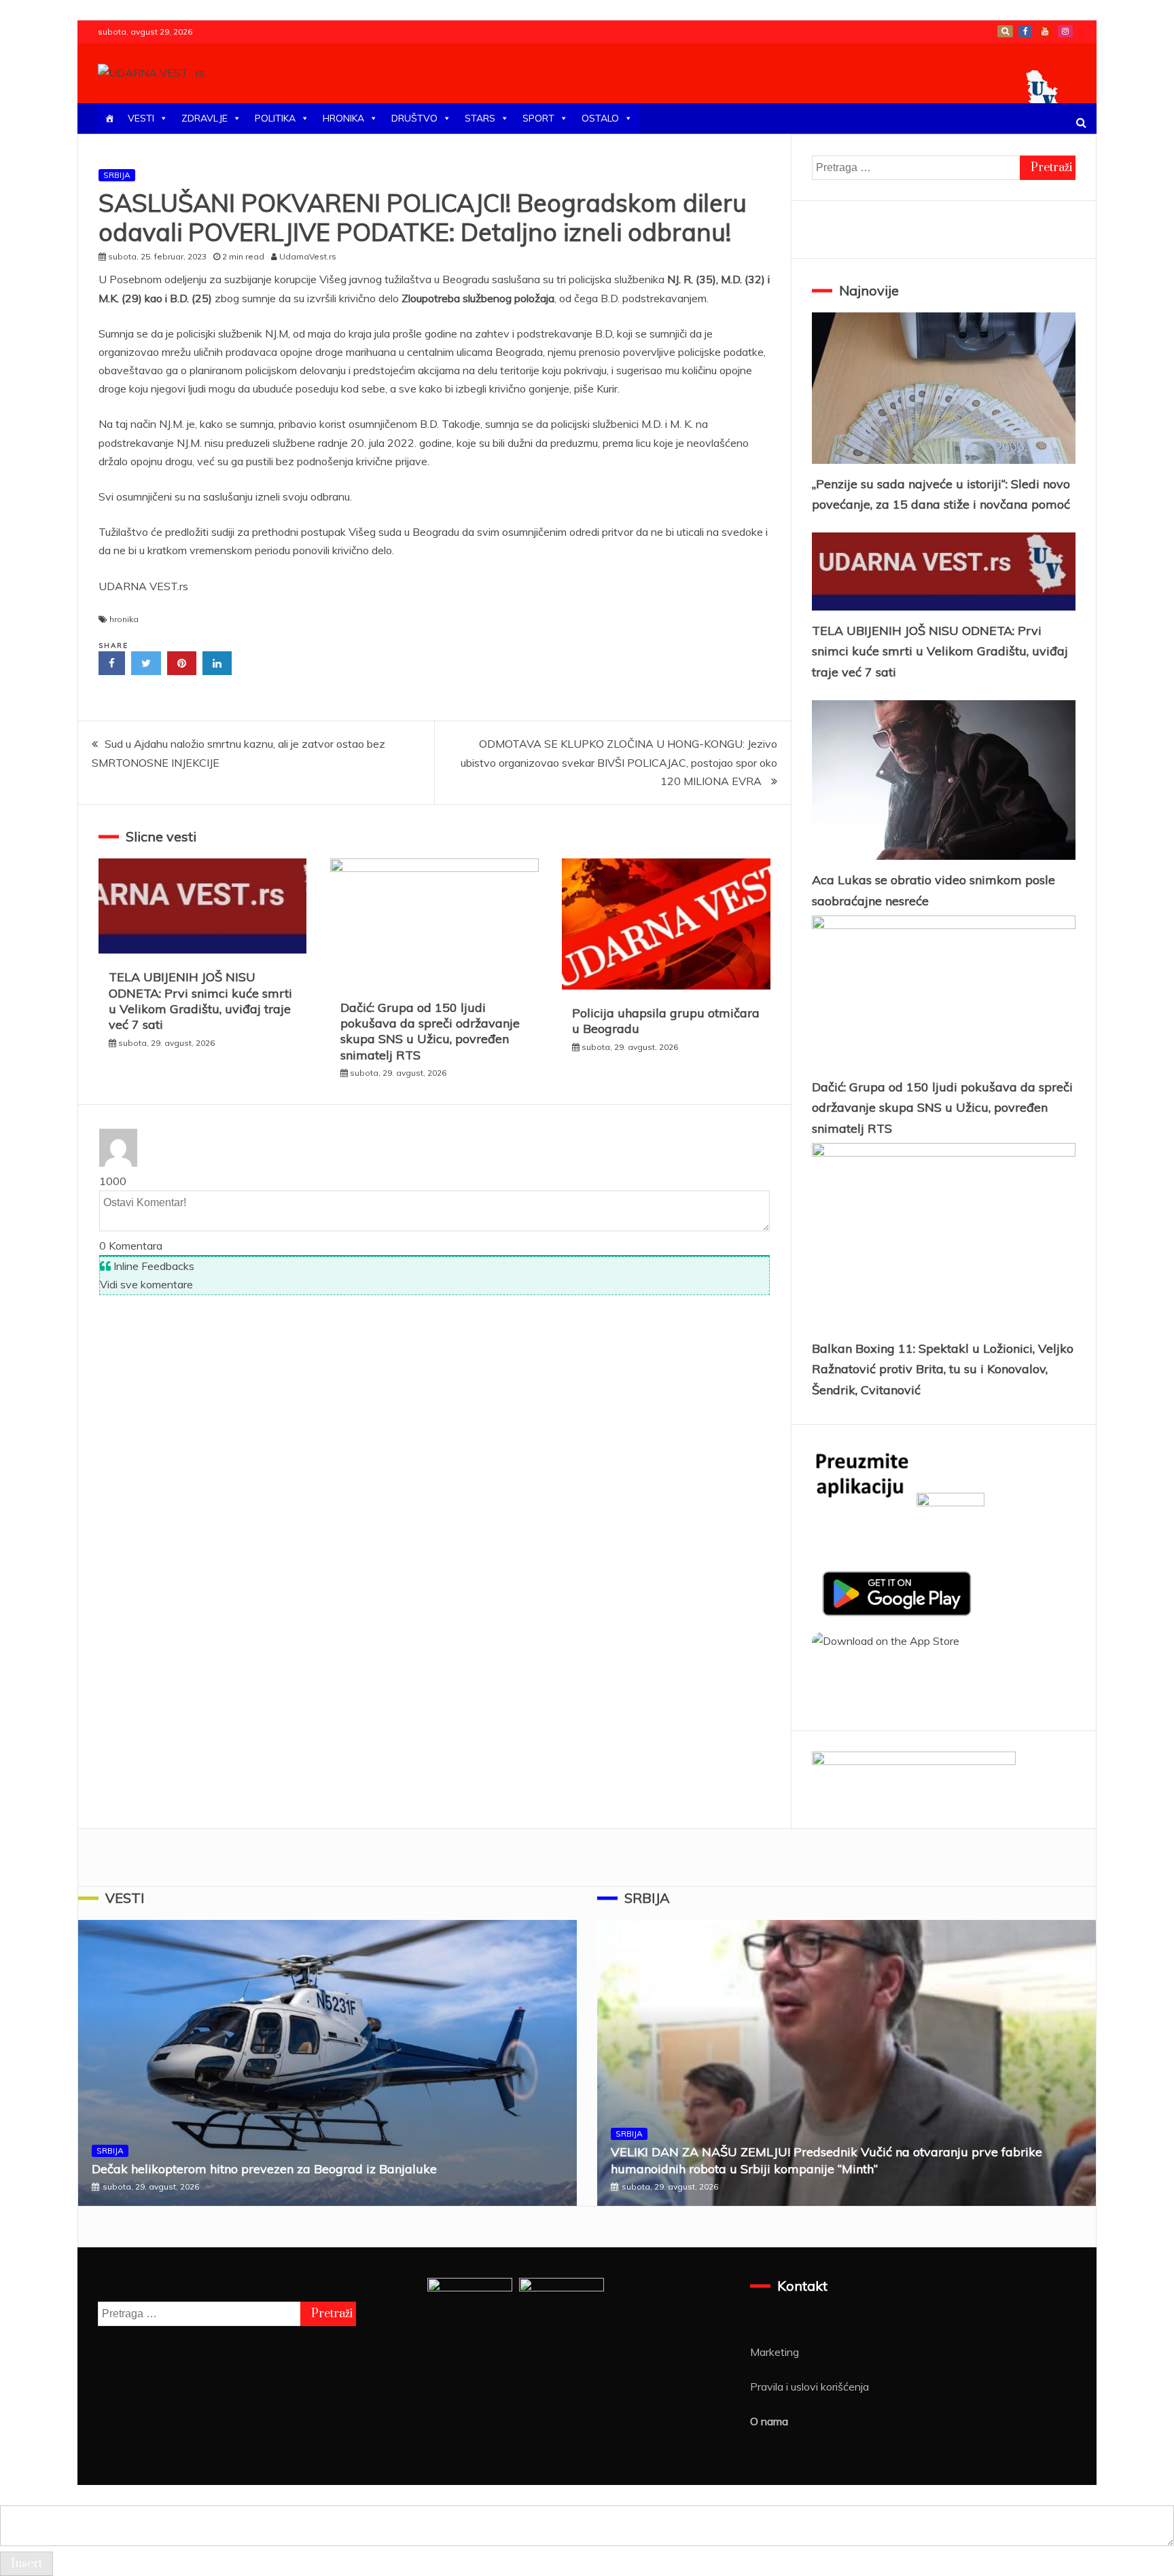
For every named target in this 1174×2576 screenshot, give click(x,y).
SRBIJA (117, 175)
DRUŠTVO (414, 118)
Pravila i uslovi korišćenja (810, 2387)
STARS (480, 118)
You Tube (1045, 31)
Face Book (1025, 31)
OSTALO (600, 118)
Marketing (775, 2352)
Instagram (1065, 31)
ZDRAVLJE (204, 118)
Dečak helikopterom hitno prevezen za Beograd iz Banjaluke (264, 2169)
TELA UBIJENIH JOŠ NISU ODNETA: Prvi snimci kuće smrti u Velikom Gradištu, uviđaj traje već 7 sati (200, 1001)
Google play (1005, 31)
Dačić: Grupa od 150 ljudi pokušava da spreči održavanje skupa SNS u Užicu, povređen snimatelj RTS (430, 1031)
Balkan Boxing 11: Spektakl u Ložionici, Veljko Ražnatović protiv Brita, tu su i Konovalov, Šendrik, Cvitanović (943, 1369)
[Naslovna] (109, 119)
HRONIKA (343, 118)
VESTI (141, 118)
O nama (769, 2421)
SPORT (538, 118)
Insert (26, 2564)
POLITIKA (275, 118)
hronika (124, 619)
